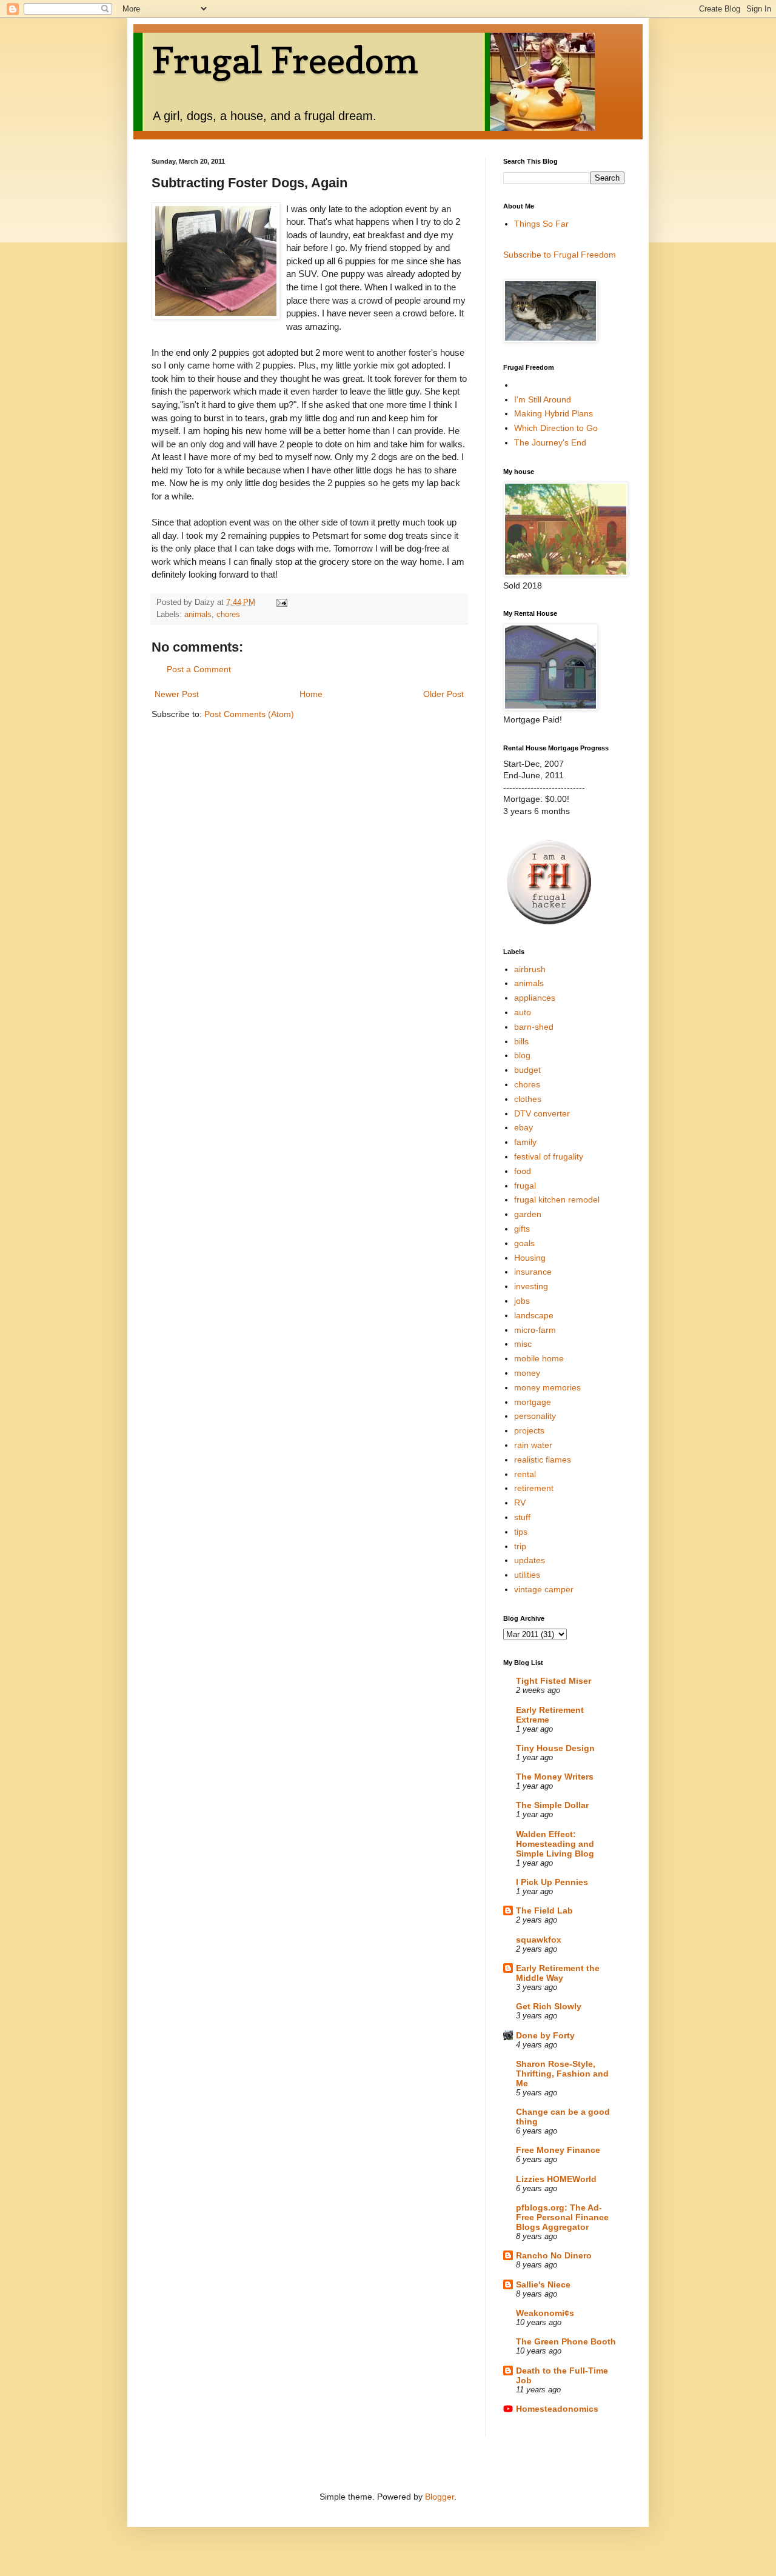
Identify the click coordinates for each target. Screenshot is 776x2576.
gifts (522, 1229)
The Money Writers (555, 1777)
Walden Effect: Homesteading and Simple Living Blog (555, 1844)
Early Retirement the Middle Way (558, 1973)
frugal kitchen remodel (557, 1200)
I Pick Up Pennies (552, 1882)
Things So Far (541, 224)
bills (521, 1041)
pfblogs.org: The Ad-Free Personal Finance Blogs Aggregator (562, 2217)
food (523, 1171)
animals (198, 615)
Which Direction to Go (556, 428)
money (527, 1373)
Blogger (440, 2497)
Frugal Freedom (285, 60)
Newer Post (177, 694)
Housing (530, 1258)
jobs (522, 1301)
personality (535, 1416)
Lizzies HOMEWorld (556, 2179)
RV (520, 1503)
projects (529, 1430)
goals (524, 1243)
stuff (522, 1517)
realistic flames (543, 1460)
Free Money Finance (558, 2150)
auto (523, 1012)
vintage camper (544, 1589)
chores (228, 615)
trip (520, 1546)
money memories (547, 1387)
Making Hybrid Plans (554, 413)
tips (521, 1532)
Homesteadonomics (557, 2409)
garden (528, 1214)
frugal (525, 1186)
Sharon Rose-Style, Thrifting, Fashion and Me (562, 2074)
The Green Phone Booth (566, 2341)
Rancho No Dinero (554, 2255)
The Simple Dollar (552, 1805)
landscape (534, 1315)
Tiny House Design (555, 1748)
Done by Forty (545, 2035)
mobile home (539, 1358)
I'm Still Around (543, 399)
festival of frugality (549, 1156)
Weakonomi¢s (545, 2313)
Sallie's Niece (543, 2284)
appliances (535, 998)
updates (530, 1560)
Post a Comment (199, 669)
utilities (527, 1575)
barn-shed (534, 1027)
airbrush (530, 969)
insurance (533, 1272)
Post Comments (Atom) (249, 714)
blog (522, 1055)
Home (311, 694)
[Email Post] (281, 602)
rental (525, 1474)
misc (523, 1344)
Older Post (443, 694)
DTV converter (542, 1113)
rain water (533, 1445)
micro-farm (535, 1330)
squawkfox (539, 1940)
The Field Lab (544, 1910)
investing (531, 1286)
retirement (534, 1488)
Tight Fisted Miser (554, 1681)
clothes (528, 1099)
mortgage (533, 1402)
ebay (523, 1127)
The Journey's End (550, 442)
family (525, 1142)
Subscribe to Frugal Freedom (560, 255)
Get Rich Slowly (549, 2006)
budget (527, 1070)
